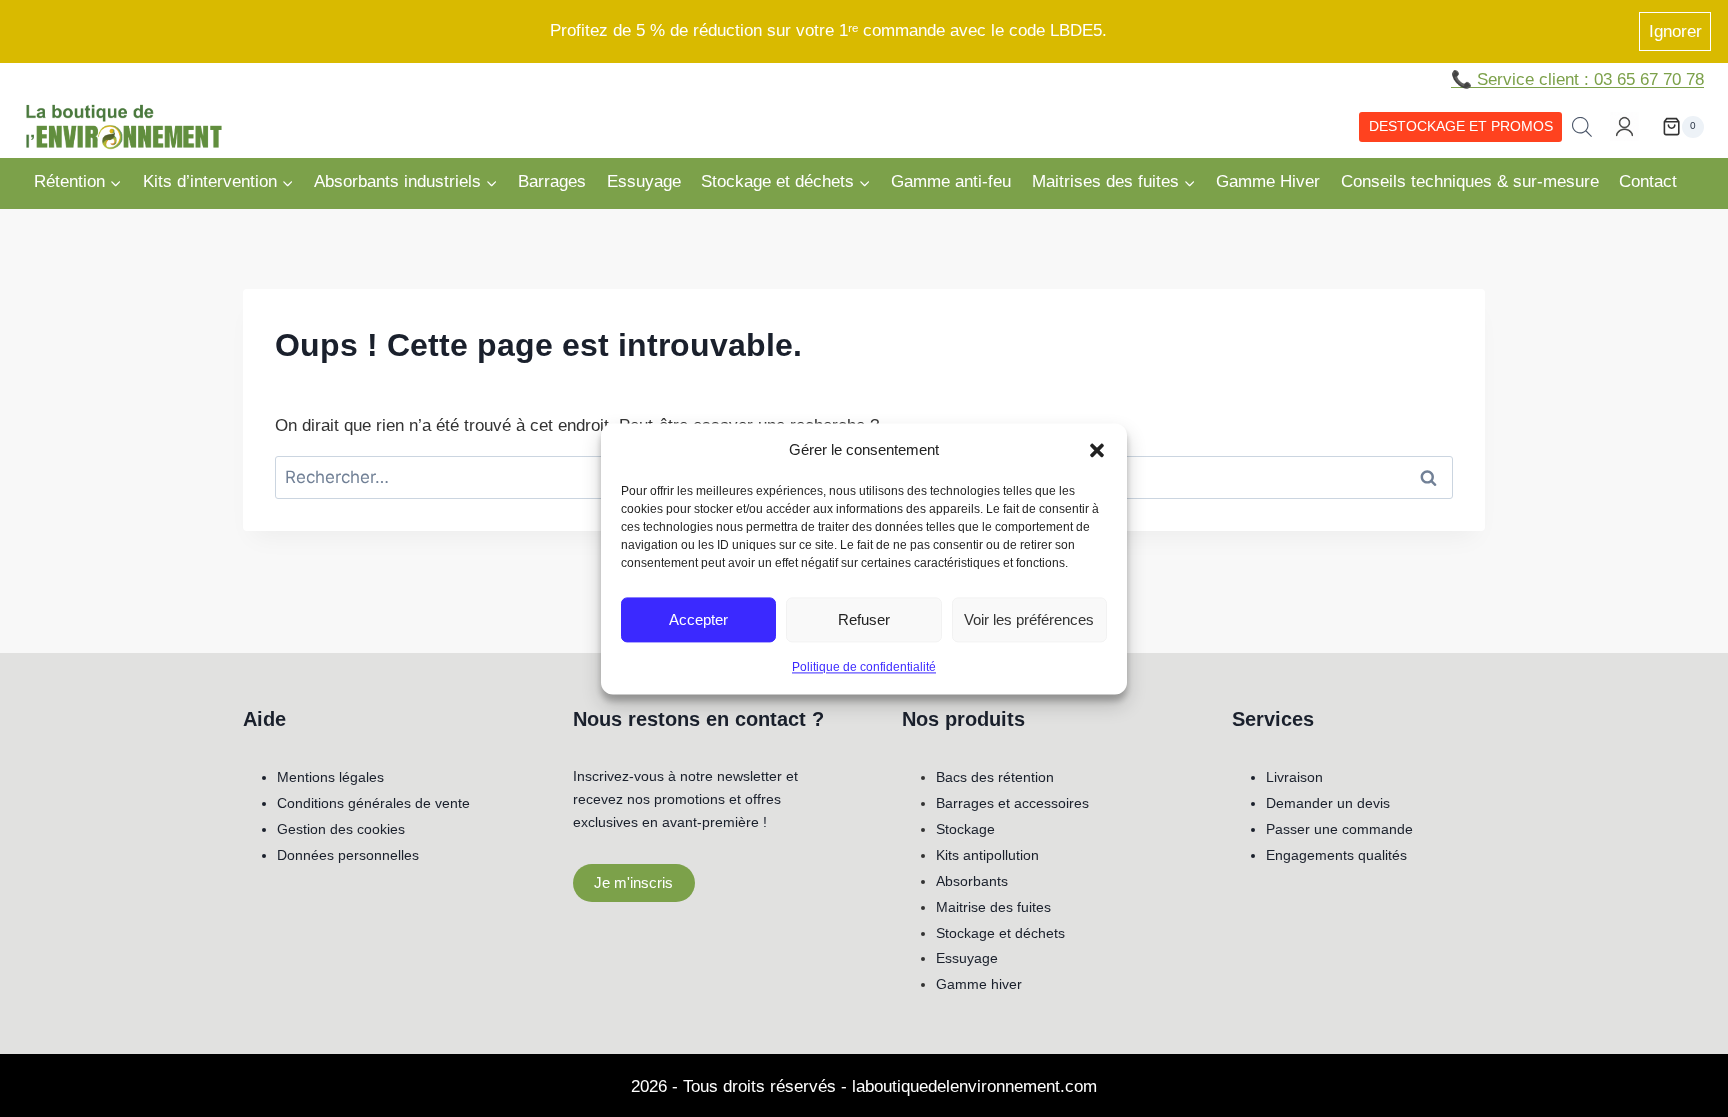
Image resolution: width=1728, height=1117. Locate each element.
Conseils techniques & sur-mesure (1470, 181)
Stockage (965, 829)
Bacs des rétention (995, 777)
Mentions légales (330, 777)
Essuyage (644, 181)
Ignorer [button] (1675, 31)
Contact (1648, 181)
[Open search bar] (1582, 127)
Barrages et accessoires (1012, 803)
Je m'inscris (633, 882)
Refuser (864, 618)
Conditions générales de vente (373, 803)
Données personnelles (348, 855)
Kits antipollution (987, 855)
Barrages (552, 181)
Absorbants (972, 881)
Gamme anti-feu (951, 181)
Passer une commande (1339, 829)
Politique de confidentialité (864, 667)
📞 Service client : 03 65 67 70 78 (1577, 79)
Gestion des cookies (341, 829)
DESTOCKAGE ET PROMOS (1461, 126)
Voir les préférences (1029, 618)
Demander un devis (1328, 803)
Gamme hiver (979, 984)
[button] (1097, 450)
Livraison (1294, 777)
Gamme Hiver (1268, 181)
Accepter (698, 618)
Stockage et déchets (1000, 933)
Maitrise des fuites (993, 907)
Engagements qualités (1336, 855)
